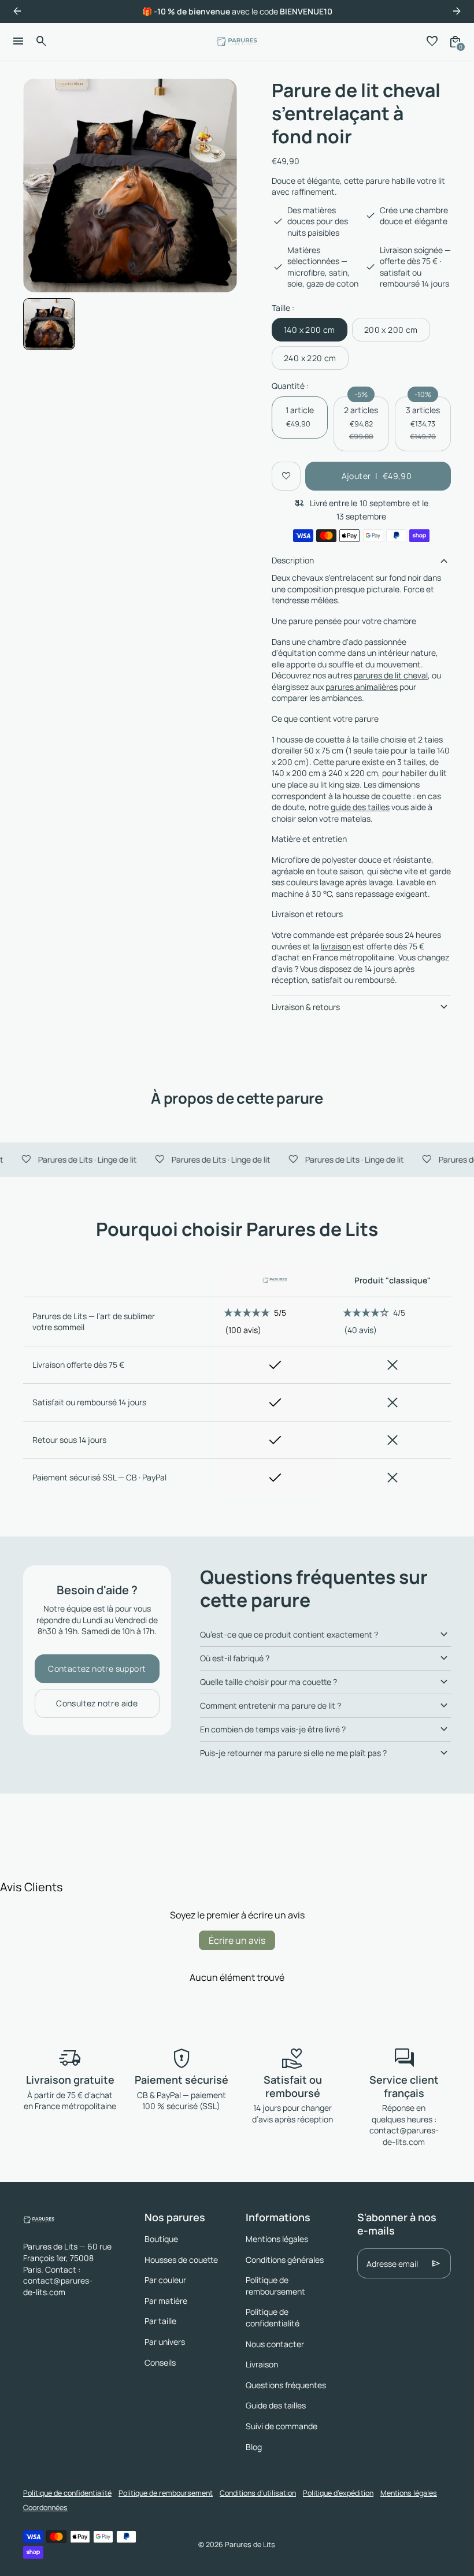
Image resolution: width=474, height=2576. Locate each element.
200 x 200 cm (391, 330)
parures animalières (362, 687)
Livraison (262, 2364)
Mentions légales (277, 2239)
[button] (49, 324)
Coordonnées (45, 2508)
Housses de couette (181, 2260)
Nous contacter (275, 2344)
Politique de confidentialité (273, 2317)
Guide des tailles (276, 2405)
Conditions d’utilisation (258, 2493)
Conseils (160, 2362)
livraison (336, 946)
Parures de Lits (250, 2545)
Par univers (165, 2342)
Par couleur (165, 2280)
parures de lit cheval (391, 675)
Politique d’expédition (338, 2493)
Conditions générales (285, 2260)
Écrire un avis (237, 1940)
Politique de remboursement (275, 2286)
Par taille (160, 2321)
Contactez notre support (97, 1669)
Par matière (166, 2301)
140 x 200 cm (310, 330)
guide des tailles (360, 807)
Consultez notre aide (97, 1703)
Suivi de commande (282, 2426)
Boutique (161, 2239)
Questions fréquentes (286, 2385)
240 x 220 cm (310, 358)
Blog (254, 2447)
